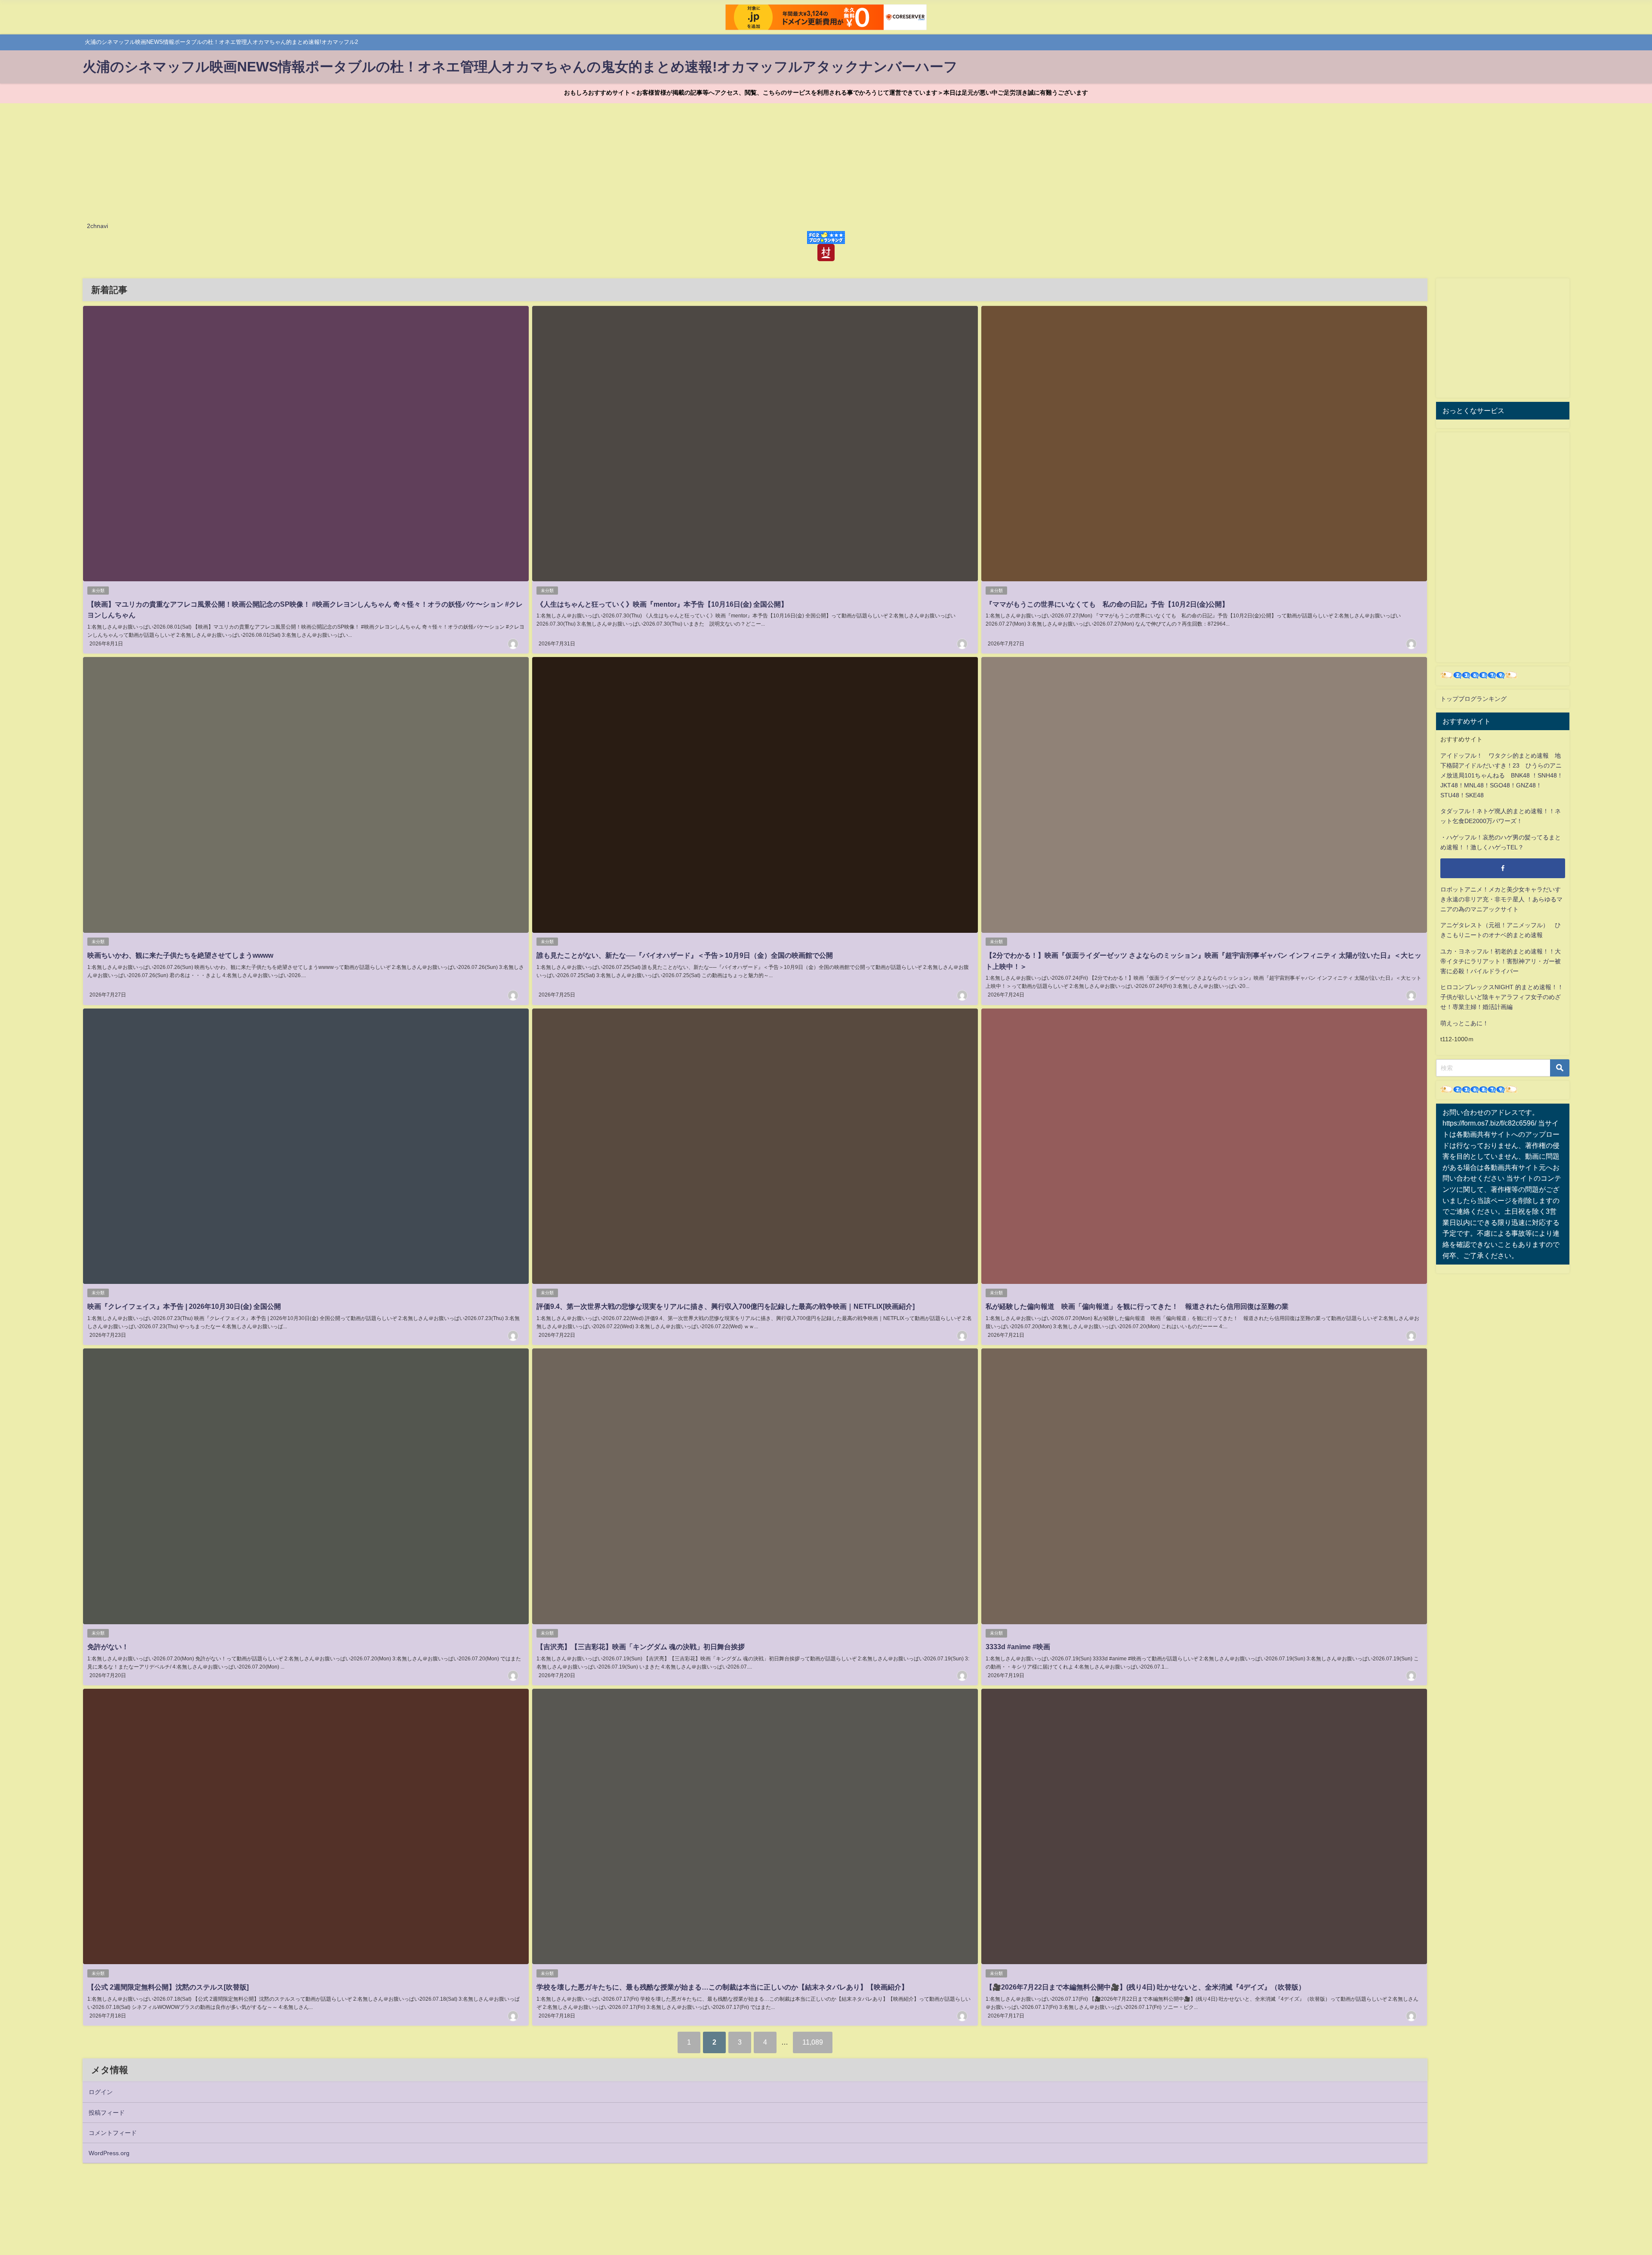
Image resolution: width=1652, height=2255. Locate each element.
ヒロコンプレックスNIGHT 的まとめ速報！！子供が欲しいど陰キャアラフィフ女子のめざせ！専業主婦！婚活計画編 (1502, 997)
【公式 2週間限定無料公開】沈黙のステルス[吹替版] (168, 1987)
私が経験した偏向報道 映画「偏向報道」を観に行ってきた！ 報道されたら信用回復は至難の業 (1137, 1306)
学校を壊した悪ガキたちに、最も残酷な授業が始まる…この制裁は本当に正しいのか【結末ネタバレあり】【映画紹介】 (722, 1987)
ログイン (101, 2092)
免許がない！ (108, 1647)
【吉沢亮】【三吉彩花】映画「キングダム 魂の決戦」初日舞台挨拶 (641, 1647)
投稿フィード (107, 2113)
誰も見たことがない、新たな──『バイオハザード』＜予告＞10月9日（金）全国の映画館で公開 (685, 955)
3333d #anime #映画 (1018, 1647)
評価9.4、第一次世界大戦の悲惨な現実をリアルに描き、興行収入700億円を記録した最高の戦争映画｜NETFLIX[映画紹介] (726, 1306)
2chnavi (97, 226)
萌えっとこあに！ (1464, 1023)
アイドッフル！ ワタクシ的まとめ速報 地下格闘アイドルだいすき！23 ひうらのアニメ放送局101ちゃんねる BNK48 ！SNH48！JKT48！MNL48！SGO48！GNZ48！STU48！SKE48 (1502, 775)
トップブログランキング (1473, 699)
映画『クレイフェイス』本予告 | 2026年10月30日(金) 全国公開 (184, 1306)
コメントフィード (113, 2133)
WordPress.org (109, 2153)
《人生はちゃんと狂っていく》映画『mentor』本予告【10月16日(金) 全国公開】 (662, 604)
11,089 (813, 2042)
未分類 (98, 591)
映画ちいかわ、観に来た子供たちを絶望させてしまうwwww (180, 955)
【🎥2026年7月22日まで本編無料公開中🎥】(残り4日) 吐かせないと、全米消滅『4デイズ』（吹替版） (1145, 1987)
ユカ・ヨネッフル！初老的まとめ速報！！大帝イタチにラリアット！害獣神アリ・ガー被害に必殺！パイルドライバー (1501, 961)
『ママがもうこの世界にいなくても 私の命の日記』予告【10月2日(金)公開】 (1107, 604)
